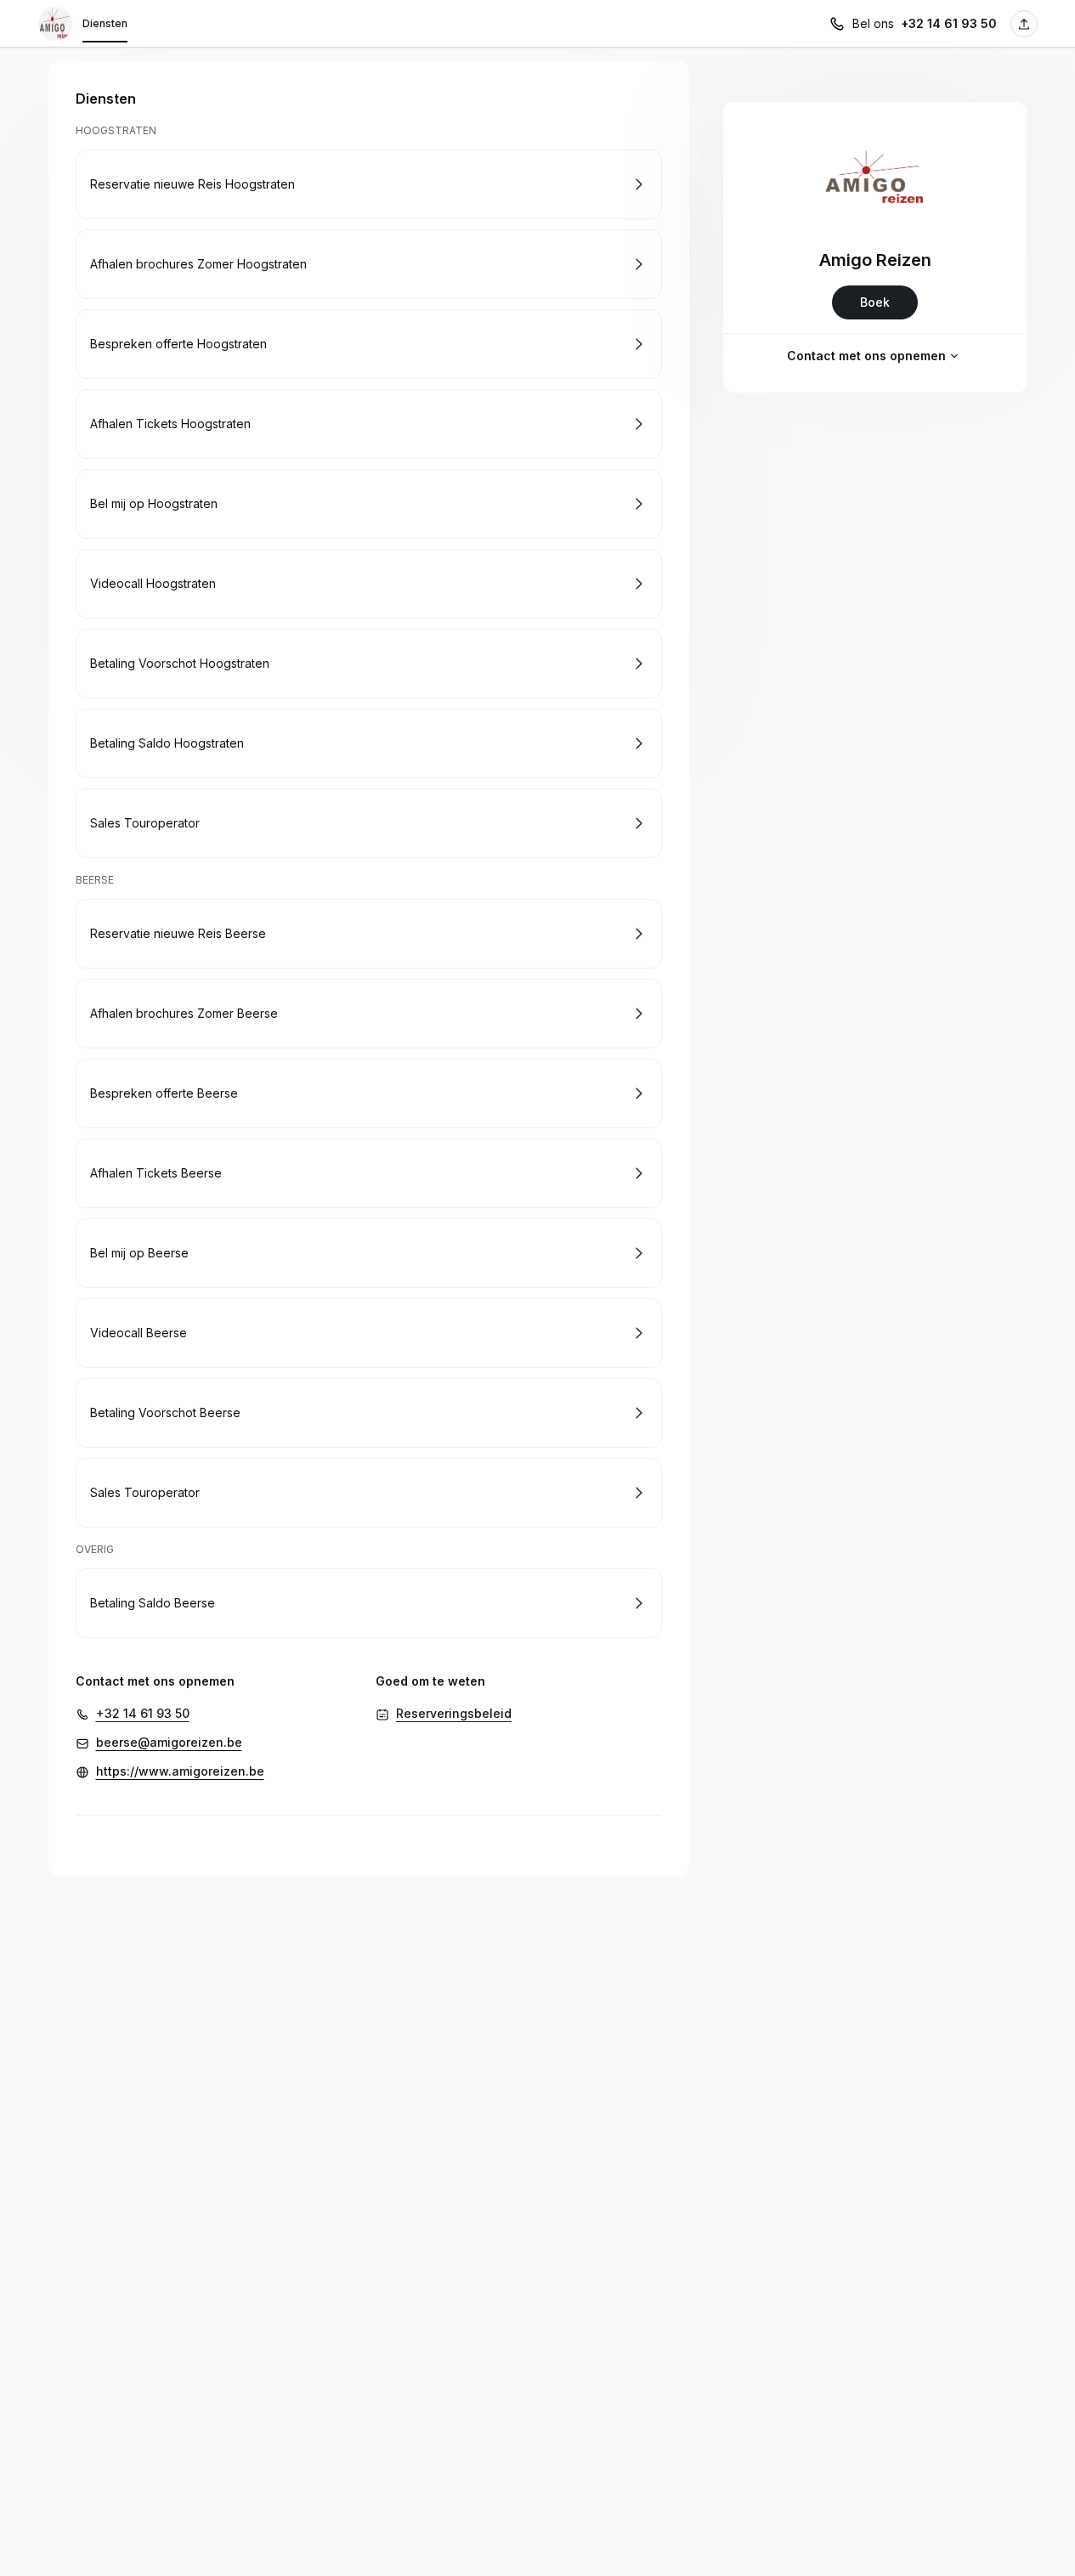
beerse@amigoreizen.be (169, 1742)
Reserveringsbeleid (454, 1713)
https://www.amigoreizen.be (180, 1771)
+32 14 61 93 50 (949, 23)
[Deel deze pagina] (1024, 24)
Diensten (105, 23)
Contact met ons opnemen (866, 356)
